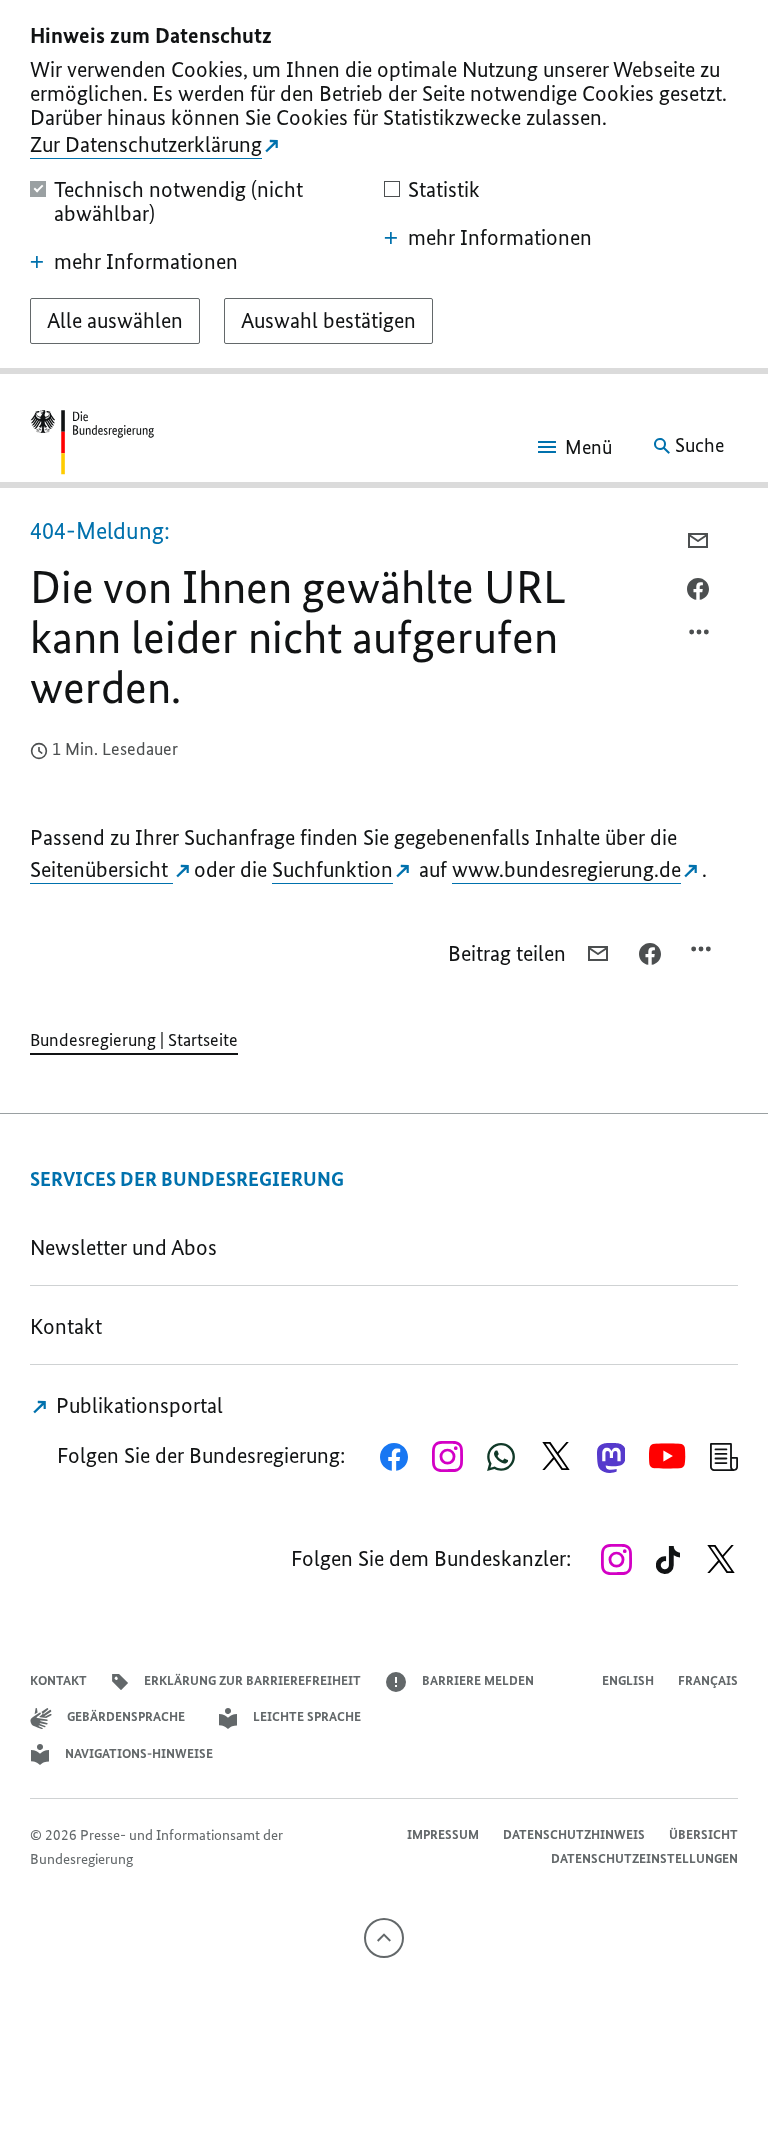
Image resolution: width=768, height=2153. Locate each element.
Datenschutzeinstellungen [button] (644, 1858)
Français (708, 1680)
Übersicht (703, 1834)
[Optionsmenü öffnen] (700, 637)
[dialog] (384, 187)
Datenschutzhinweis (574, 1834)
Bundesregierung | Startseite (134, 1040)
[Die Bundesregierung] (92, 446)
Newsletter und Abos (128, 1247)
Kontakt (66, 1326)
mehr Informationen (146, 262)
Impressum (443, 1834)
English (628, 1680)
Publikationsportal (137, 1405)
